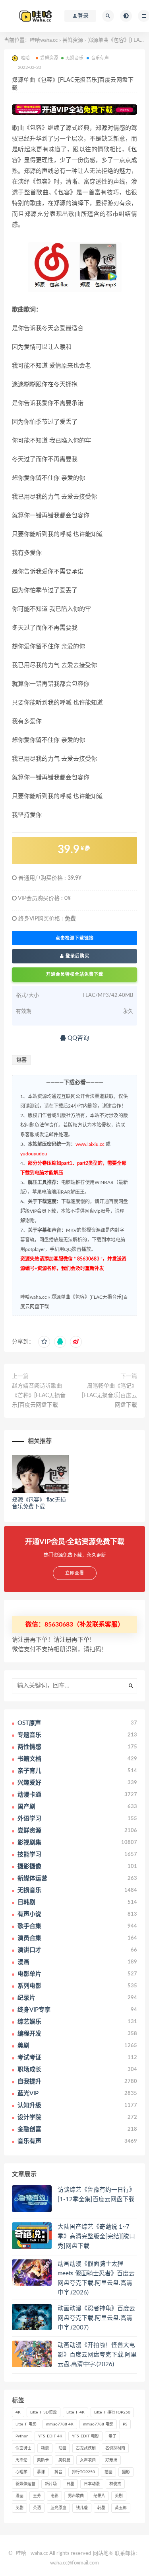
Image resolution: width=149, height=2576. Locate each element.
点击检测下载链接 (75, 938)
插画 (108, 2472)
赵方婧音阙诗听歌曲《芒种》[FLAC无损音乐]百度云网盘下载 (39, 1396)
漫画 (19, 2496)
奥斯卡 (43, 2460)
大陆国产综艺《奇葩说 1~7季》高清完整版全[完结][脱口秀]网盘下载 (96, 2236)
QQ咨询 (77, 1038)
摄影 (126, 2472)
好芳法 (111, 2460)
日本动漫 (92, 2484)
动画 (62, 2448)
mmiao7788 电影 (98, 2424)
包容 (21, 1060)
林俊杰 (115, 2484)
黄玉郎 (121, 2508)
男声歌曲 (76, 2496)
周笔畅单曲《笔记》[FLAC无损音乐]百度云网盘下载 (109, 1396)
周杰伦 (21, 2460)
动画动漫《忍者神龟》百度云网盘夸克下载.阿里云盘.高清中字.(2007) (96, 2318)
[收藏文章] (44, 1342)
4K (18, 2412)
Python (22, 2436)
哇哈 (21, 2553)
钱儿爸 (82, 2508)
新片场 (51, 2484)
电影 (54, 2496)
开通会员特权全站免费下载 (75, 974)
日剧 (70, 2484)
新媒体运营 (25, 2484)
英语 (37, 2508)
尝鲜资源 (73, 40)
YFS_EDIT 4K (50, 2436)
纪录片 (99, 2496)
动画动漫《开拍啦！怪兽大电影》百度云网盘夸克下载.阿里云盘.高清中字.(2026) (97, 2355)
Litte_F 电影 (26, 2424)
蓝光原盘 (58, 2508)
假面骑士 (23, 2448)
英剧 (19, 2508)
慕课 (41, 2472)
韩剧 (101, 2508)
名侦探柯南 (115, 2448)
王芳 (37, 2496)
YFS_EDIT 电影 (85, 2436)
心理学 (21, 2472)
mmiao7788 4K (60, 2424)
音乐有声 (100, 58)
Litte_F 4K (75, 2412)
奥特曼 (64, 2460)
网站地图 (103, 2553)
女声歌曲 (88, 2460)
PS (125, 2424)
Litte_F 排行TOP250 (112, 2412)
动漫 (45, 2448)
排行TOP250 (83, 2472)
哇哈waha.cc (44, 40)
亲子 (112, 2436)
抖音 (58, 2472)
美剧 (119, 2496)
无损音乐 (74, 58)
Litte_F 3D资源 (44, 2412)
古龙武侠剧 (86, 2448)
